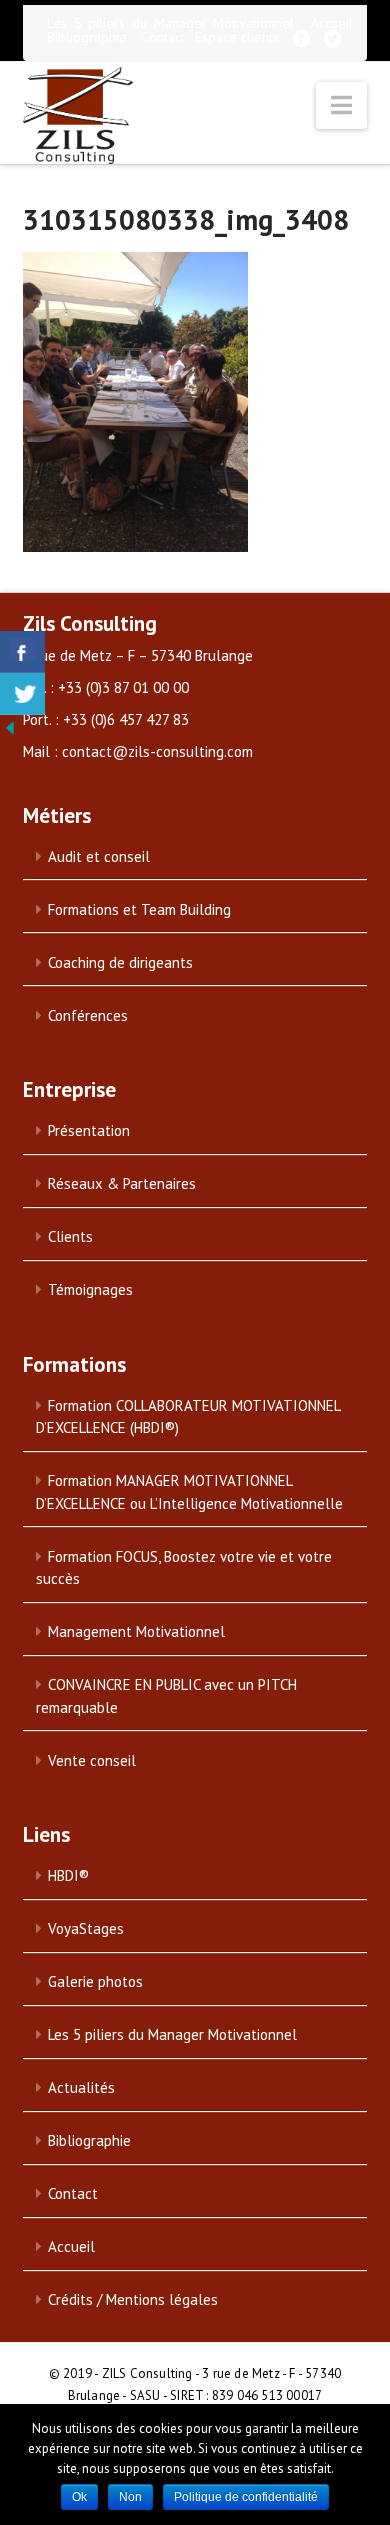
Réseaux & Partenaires (122, 1183)
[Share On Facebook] (22, 652)
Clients (70, 1236)
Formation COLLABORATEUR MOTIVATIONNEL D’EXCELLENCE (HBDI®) (188, 1417)
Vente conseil (92, 1760)
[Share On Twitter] (22, 694)
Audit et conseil (99, 856)
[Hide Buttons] (10, 726)
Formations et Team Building (139, 909)
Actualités (81, 2087)
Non (130, 2497)
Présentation (89, 1130)
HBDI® (68, 1875)
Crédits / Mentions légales (133, 2299)
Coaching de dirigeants (120, 962)
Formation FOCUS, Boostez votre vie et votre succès (184, 1568)
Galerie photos (95, 1981)
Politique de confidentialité (246, 2497)
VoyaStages (86, 1928)
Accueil (332, 23)
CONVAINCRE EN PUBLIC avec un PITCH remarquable (166, 1696)
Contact (163, 37)
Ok (79, 2497)
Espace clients (237, 37)
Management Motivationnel (136, 1631)
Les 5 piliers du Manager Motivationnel (170, 23)
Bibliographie (87, 37)
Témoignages (90, 1289)
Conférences (88, 1015)
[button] (341, 105)
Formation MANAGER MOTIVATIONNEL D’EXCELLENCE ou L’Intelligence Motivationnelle (189, 1492)
